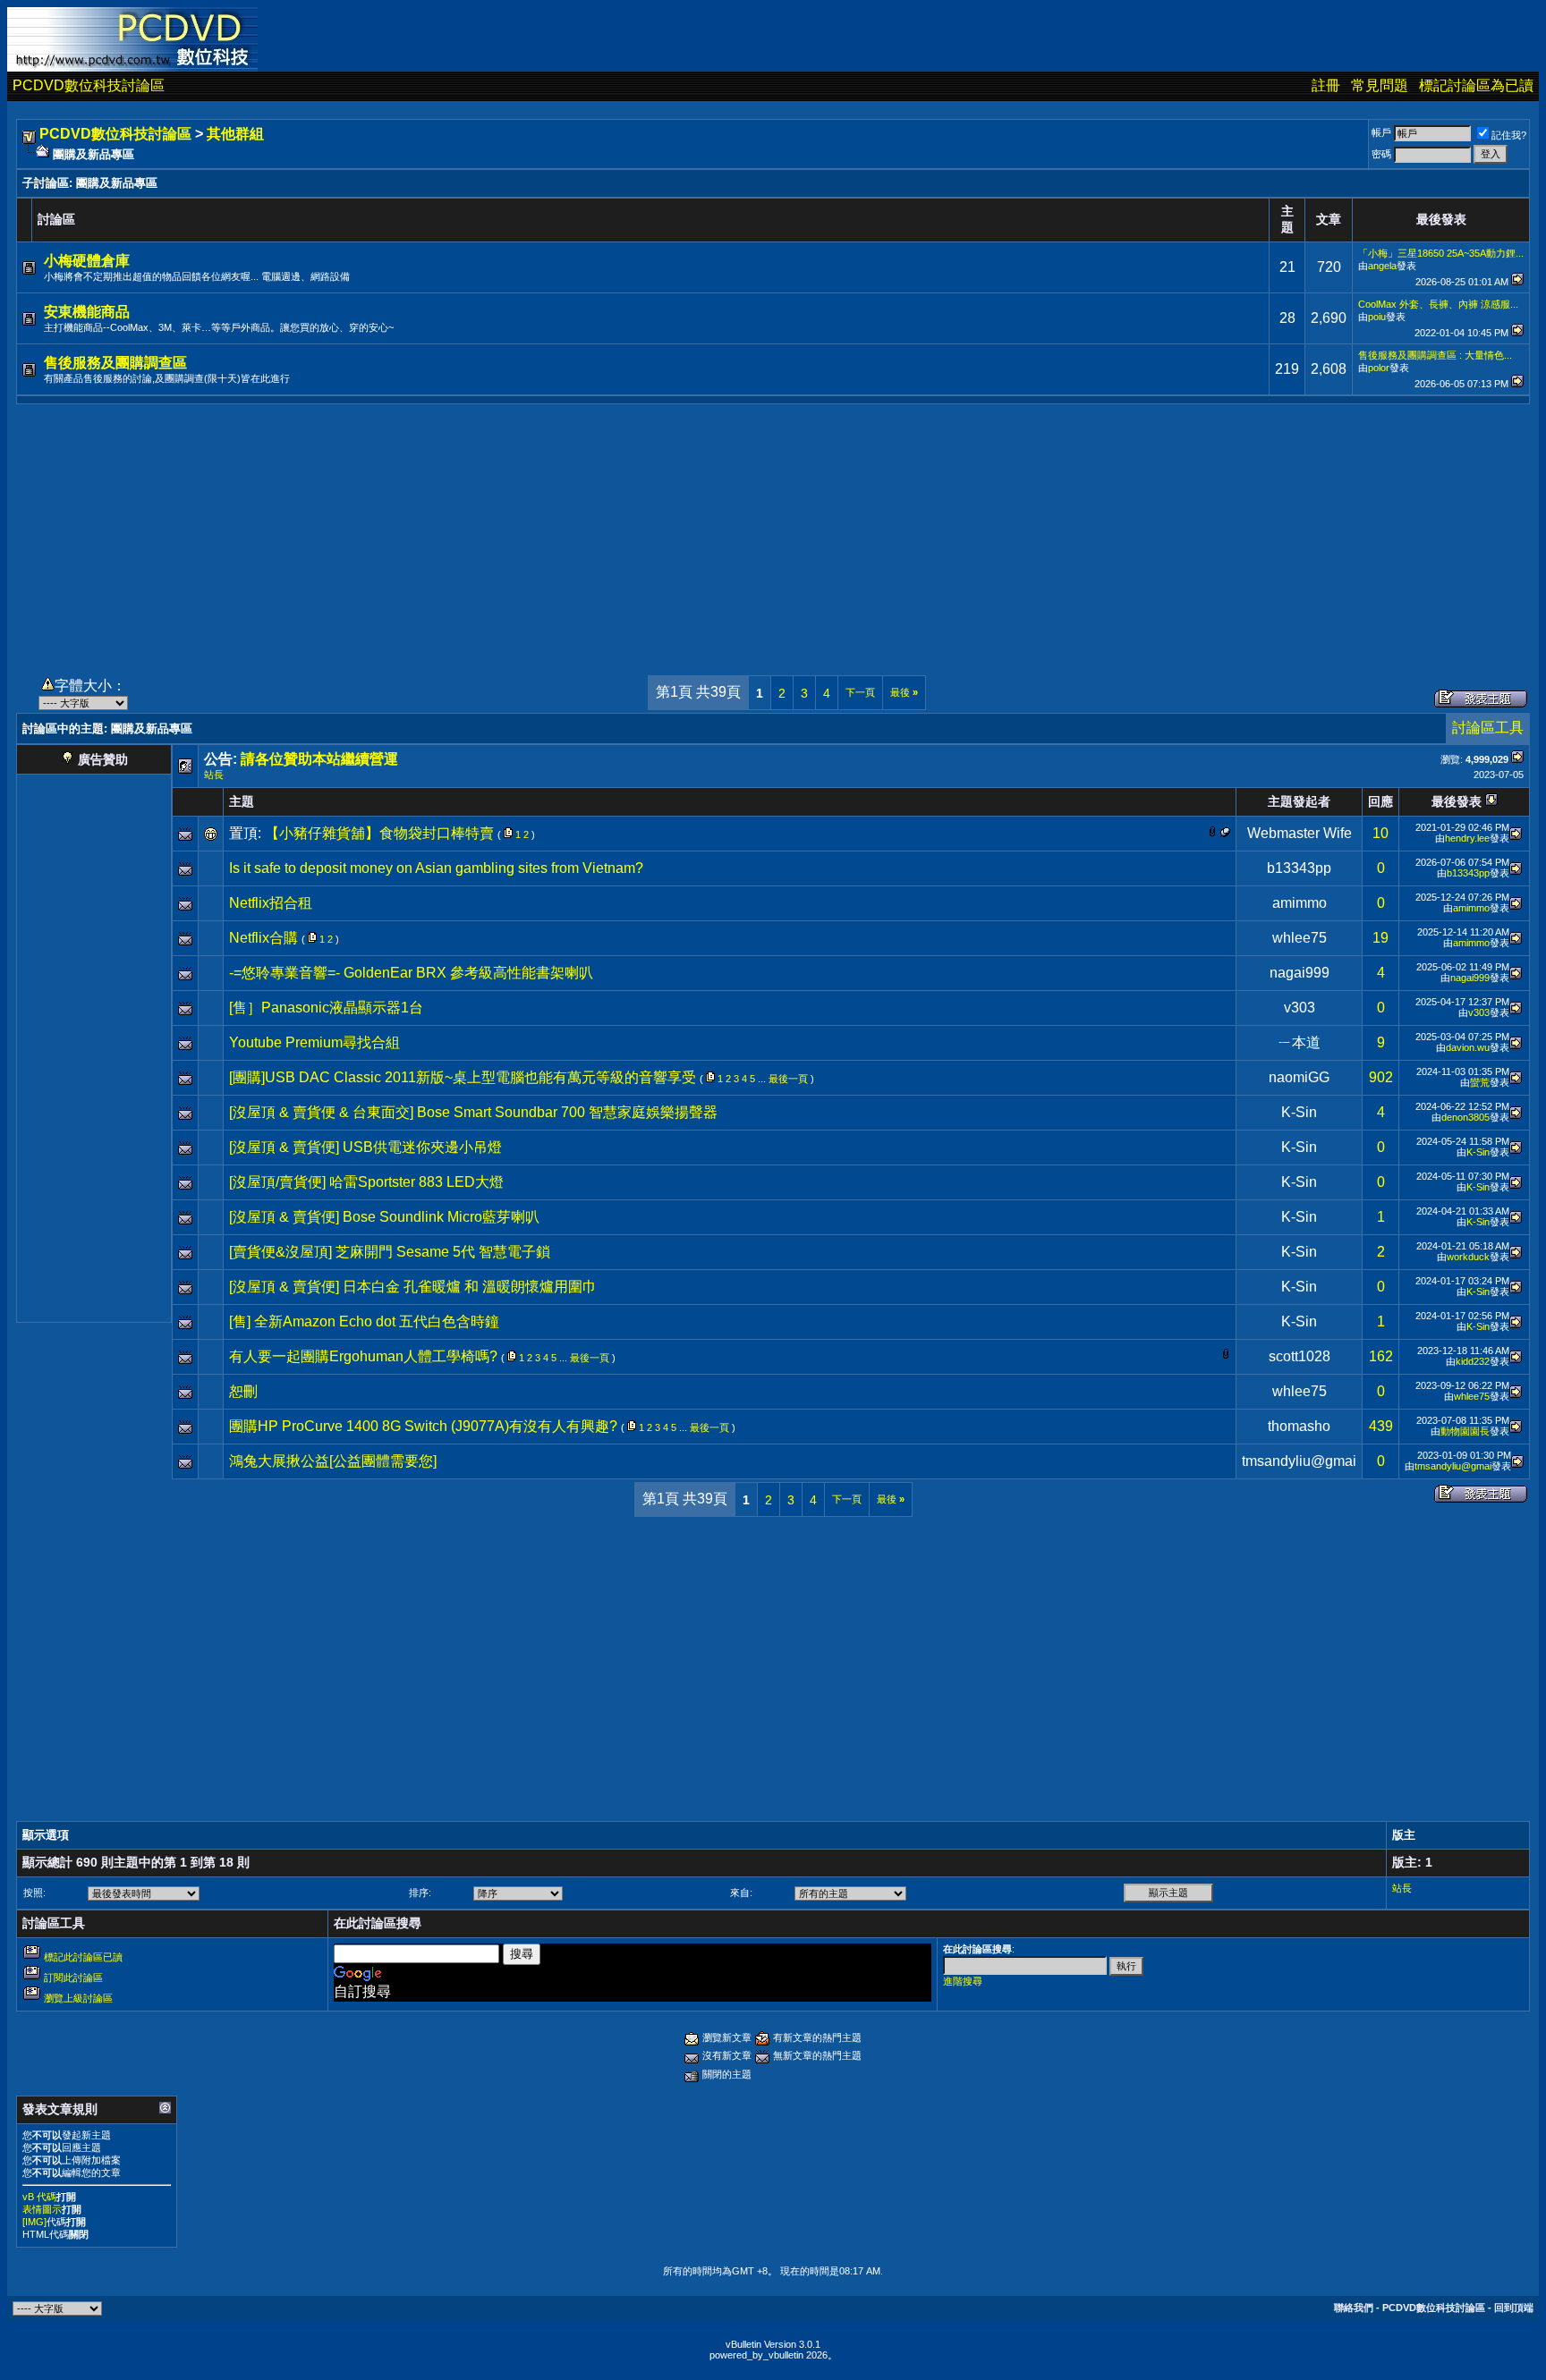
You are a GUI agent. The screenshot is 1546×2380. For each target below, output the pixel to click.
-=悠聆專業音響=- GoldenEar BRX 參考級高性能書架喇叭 (411, 973)
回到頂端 (1514, 2308)
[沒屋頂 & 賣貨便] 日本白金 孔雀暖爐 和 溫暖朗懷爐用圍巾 (413, 1287)
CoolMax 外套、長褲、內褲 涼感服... (1438, 304)
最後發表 (1457, 801)
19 (1380, 938)
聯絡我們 (1354, 2308)
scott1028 (1300, 1356)
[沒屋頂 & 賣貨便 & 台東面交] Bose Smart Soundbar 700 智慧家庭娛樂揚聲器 (473, 1112)
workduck (1468, 1257)
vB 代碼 (39, 2197)
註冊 (1326, 85)
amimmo (1300, 903)
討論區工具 (1488, 728)
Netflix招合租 (271, 903)
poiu (1377, 317)
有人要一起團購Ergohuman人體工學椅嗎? (363, 1356)
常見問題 (1380, 85)
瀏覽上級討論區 (78, 1998)
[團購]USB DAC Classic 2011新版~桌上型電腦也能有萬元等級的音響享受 (463, 1077)
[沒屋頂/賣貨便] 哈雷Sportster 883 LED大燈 (366, 1182)
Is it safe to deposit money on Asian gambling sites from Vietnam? (436, 868)
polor (1379, 368)
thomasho (1299, 1426)
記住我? (1509, 135)
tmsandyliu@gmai (1299, 1461)
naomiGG (1299, 1077)
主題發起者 (1299, 801)
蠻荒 (1480, 1082)
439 (1381, 1426)
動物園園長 (1465, 1431)
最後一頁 (788, 1079)
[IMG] (34, 2222)
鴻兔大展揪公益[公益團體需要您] (333, 1461)
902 (1381, 1077)
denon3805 (1465, 1117)
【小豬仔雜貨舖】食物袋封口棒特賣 (379, 833)
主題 (242, 801)
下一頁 (860, 692)
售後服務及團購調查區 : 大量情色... (1435, 355)
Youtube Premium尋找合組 (314, 1042)
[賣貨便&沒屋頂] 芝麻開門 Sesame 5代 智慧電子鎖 (390, 1252)
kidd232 (1473, 1361)
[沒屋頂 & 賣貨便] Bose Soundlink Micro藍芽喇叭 (384, 1217)
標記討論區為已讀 (1476, 85)
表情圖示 (42, 2209)
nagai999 (1300, 973)
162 (1381, 1356)
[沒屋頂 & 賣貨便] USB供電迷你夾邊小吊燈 (365, 1147)
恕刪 (243, 1391)
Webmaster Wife (1300, 833)
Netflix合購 (263, 938)
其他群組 (235, 134)
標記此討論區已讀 (83, 1957)
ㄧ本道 (1299, 1042)
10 (1380, 833)
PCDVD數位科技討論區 (89, 85)
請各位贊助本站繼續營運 (319, 759)
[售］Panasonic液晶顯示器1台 (326, 1008)
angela (1382, 266)
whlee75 (1300, 938)
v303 (1300, 1008)
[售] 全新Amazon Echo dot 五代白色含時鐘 (364, 1321)
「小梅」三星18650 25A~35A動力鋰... (1441, 253)
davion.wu (1468, 1047)
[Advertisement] (773, 529)
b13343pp (1299, 868)
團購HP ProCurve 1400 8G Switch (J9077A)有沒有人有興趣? (423, 1426)
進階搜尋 (963, 1981)
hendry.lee (1467, 838)
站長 (214, 775)
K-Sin (1299, 1112)
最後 (904, 692)
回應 (1380, 801)
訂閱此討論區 (73, 1978)
